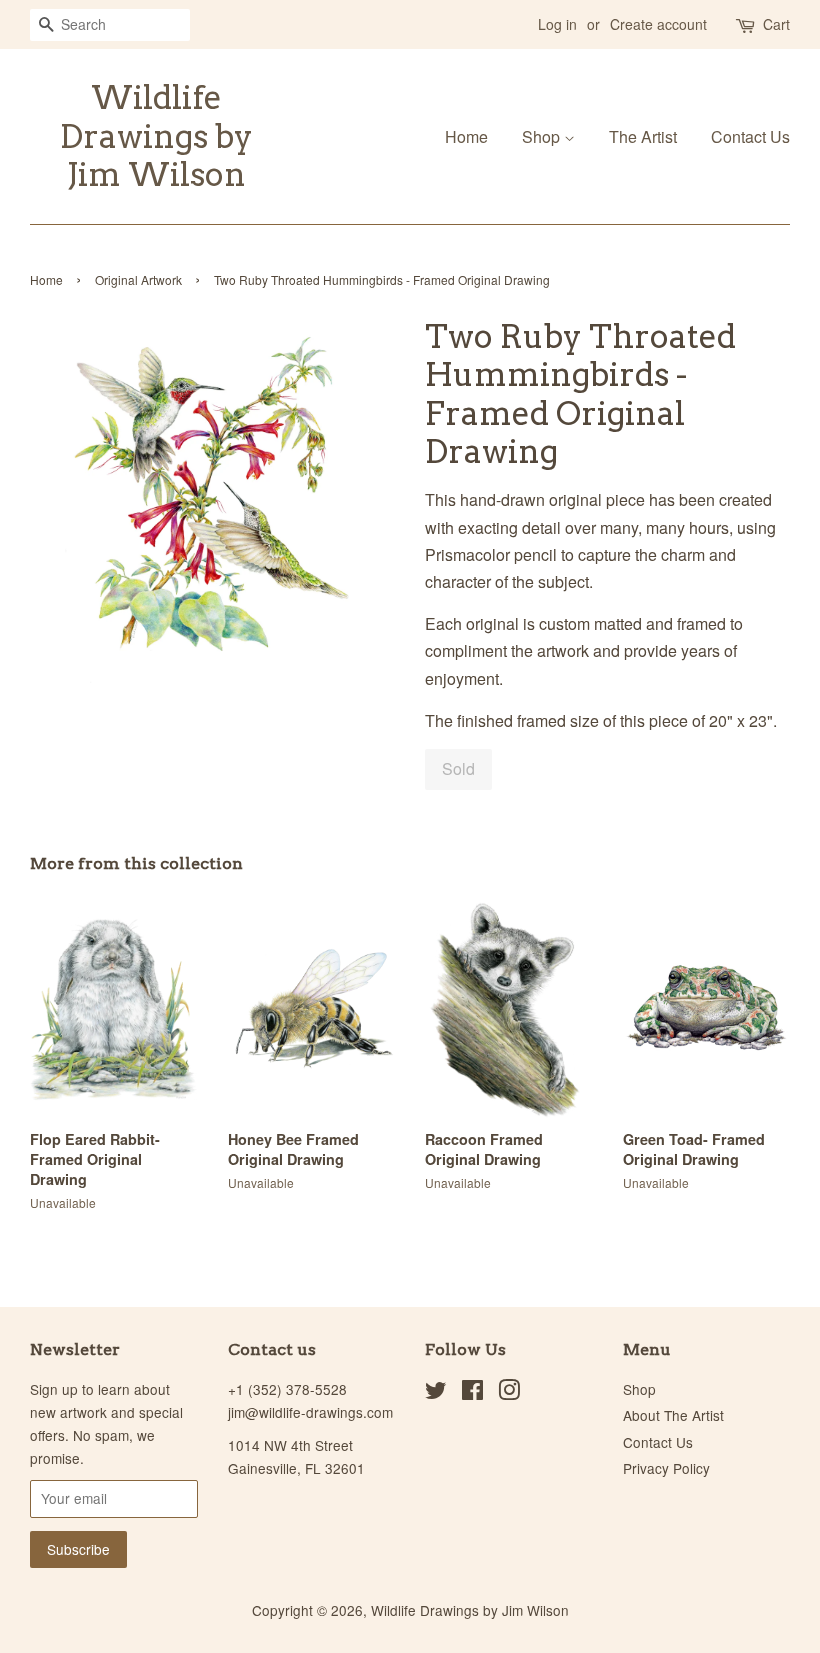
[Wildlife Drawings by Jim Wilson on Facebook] (472, 1393)
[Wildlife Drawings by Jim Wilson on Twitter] (436, 1393)
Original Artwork (138, 279)
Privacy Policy (666, 1468)
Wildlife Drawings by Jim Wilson (156, 136)
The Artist (643, 136)
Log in (557, 24)
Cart (776, 24)
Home (466, 136)
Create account (658, 24)
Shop (543, 136)
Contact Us (750, 136)
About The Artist (673, 1415)
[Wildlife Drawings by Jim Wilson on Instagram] (509, 1393)
